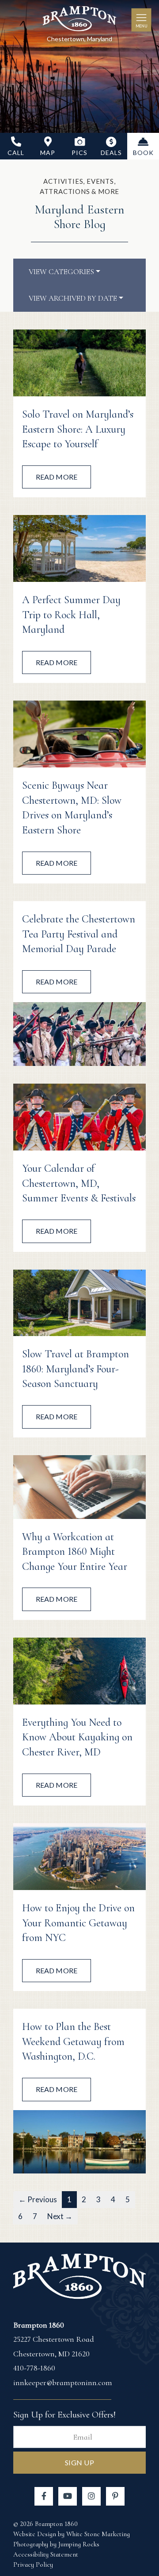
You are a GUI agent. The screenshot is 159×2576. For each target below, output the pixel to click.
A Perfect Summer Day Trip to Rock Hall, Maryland (71, 615)
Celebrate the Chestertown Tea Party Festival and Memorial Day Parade (79, 934)
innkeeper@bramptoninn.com (63, 2382)
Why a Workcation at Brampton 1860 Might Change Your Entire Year (75, 1552)
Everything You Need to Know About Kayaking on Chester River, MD (77, 1737)
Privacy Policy (33, 2564)
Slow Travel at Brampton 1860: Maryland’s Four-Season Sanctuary (76, 1369)
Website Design (35, 2534)
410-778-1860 (34, 2368)
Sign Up (80, 2462)
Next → (60, 2216)
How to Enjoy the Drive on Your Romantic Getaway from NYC (78, 1923)
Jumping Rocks (79, 2544)
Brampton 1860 (79, 20)
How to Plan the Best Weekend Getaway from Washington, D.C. (73, 2041)
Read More (57, 477)
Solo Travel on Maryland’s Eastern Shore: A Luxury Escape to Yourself (78, 429)
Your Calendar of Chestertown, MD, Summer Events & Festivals (79, 1183)
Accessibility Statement (46, 2554)
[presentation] (79, 363)
